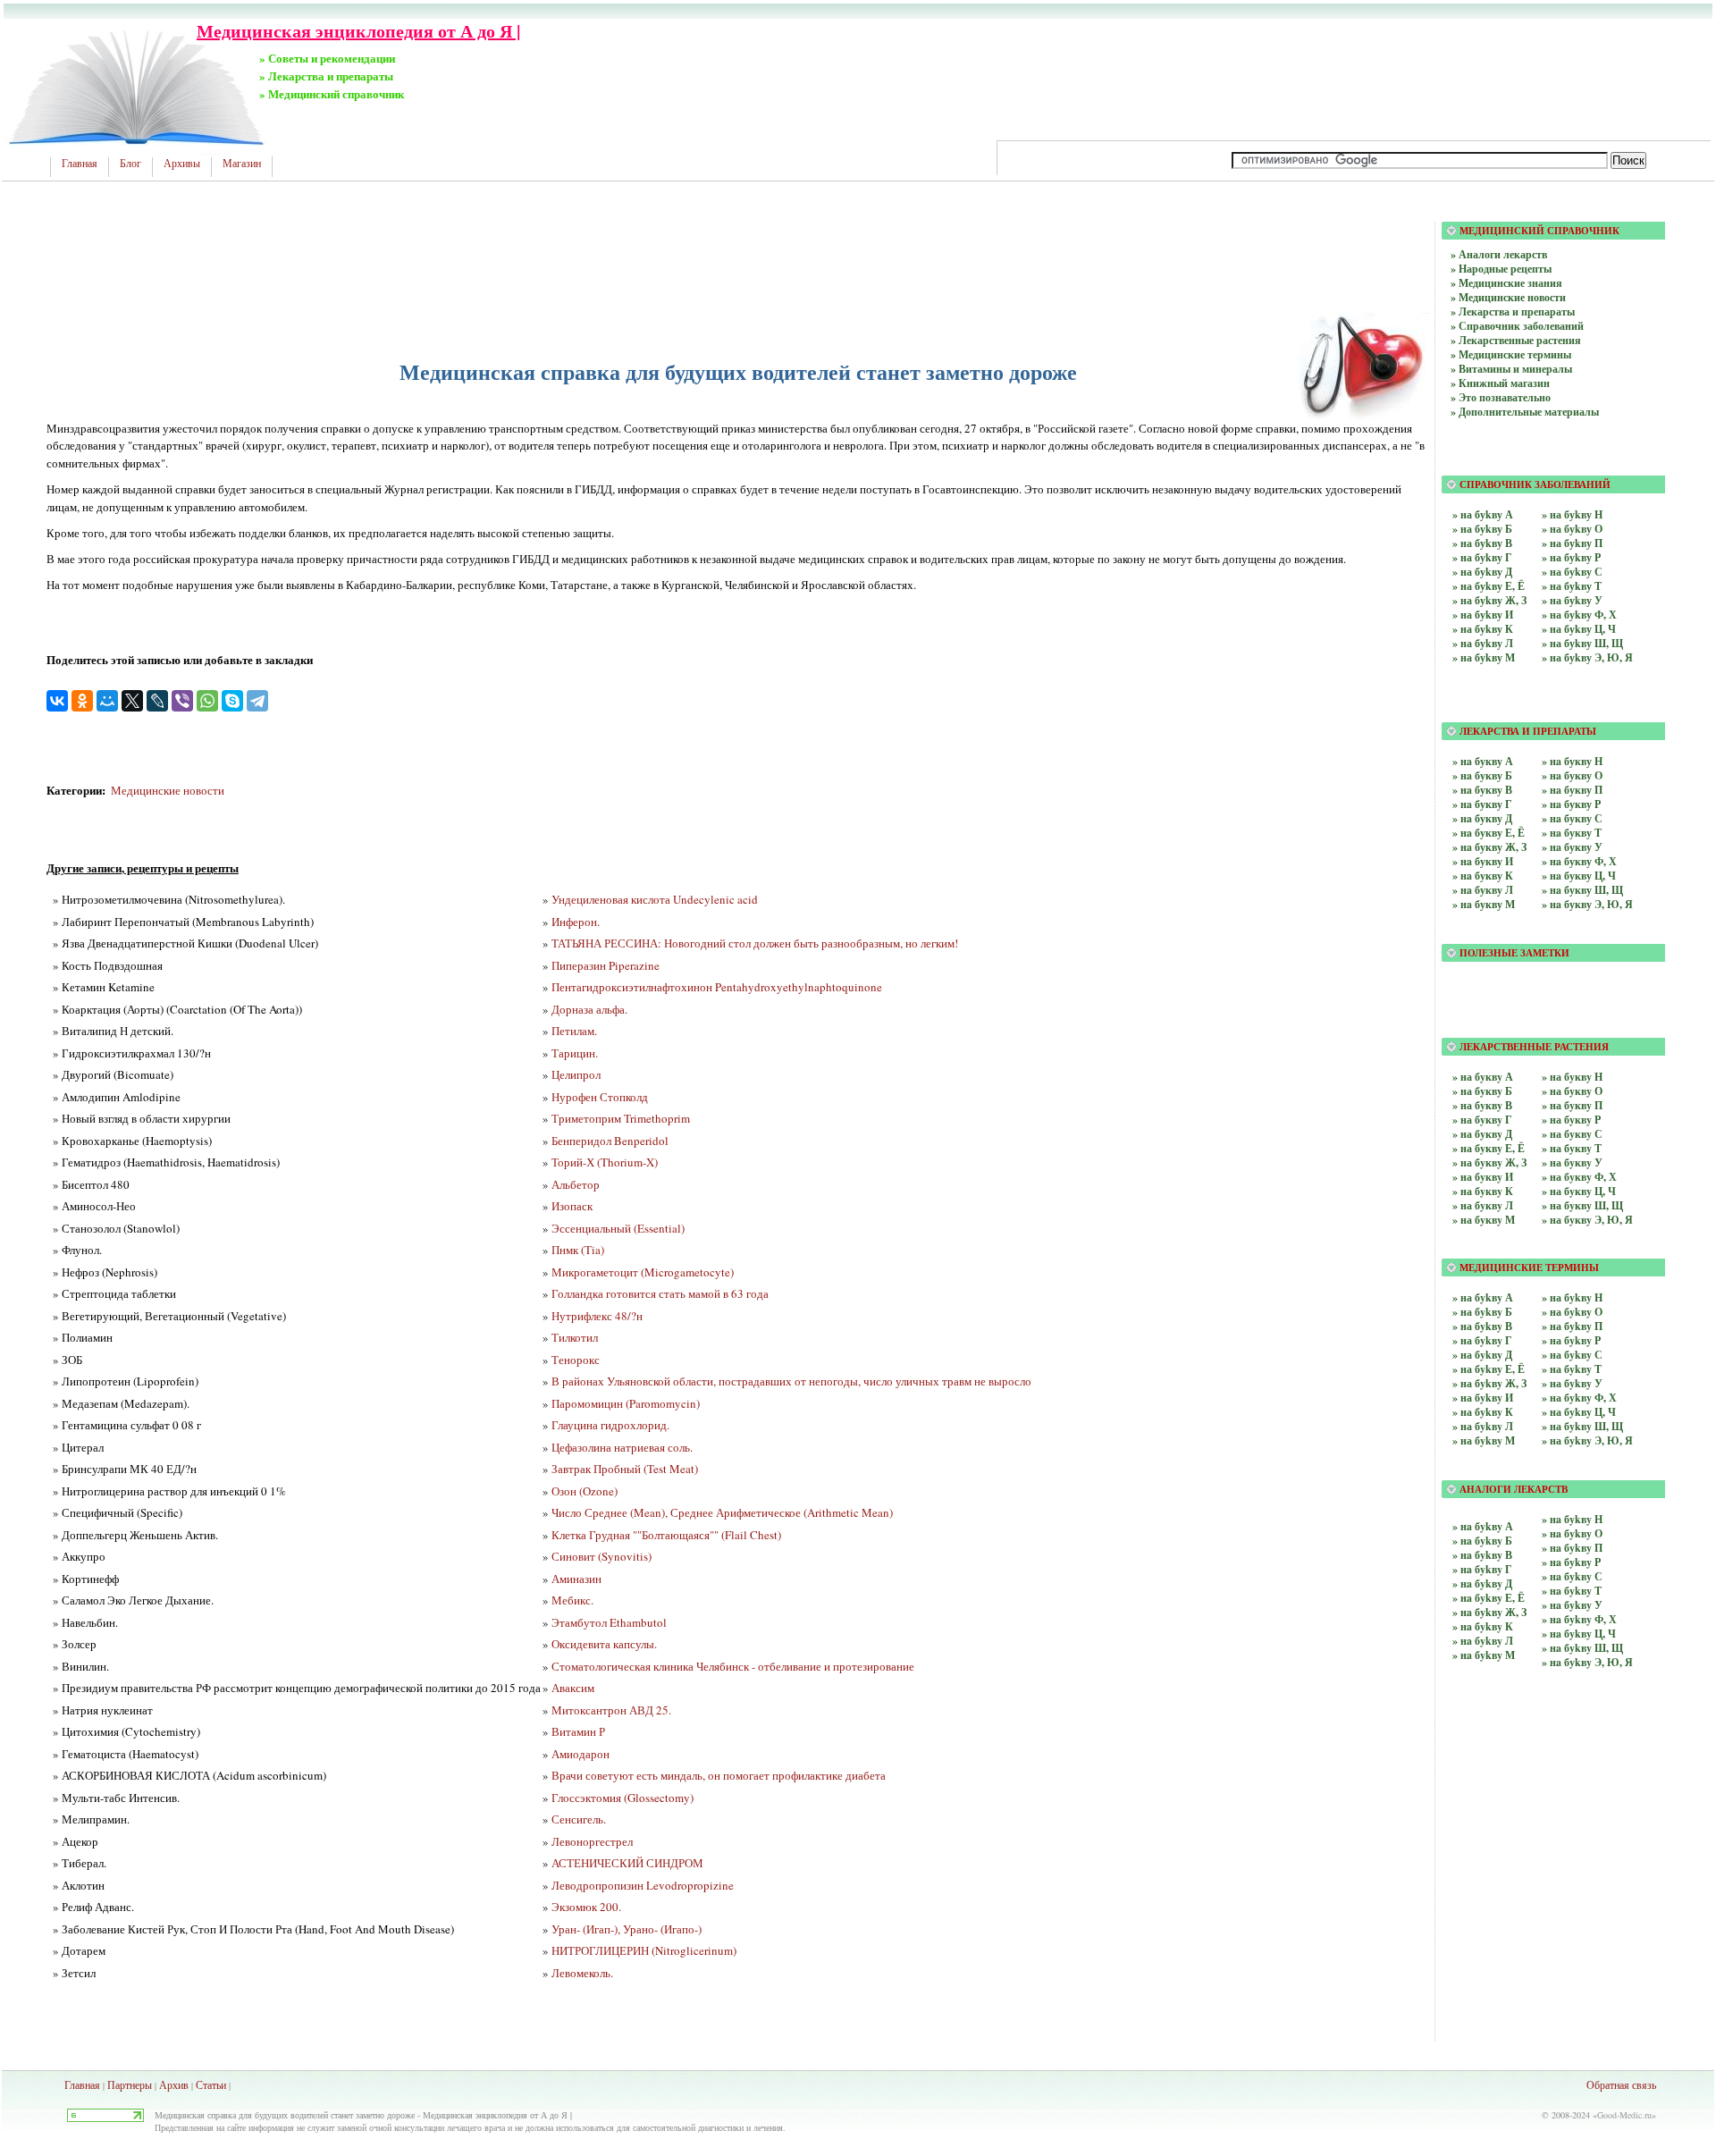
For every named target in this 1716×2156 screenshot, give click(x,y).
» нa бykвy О (1572, 1533)
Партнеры (130, 2084)
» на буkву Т (1572, 586)
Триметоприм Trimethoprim (621, 1118)
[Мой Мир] (107, 701)
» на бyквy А (1483, 1077)
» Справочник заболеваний (1517, 326)
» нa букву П (1572, 790)
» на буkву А (1483, 514)
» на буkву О (1572, 529)
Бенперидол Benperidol (610, 1141)
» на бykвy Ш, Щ (1582, 1426)
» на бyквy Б (1482, 1091)
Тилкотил (575, 1337)
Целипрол (576, 1074)
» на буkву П (1572, 543)
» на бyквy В (1482, 1105)
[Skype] (232, 701)
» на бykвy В (1482, 1326)
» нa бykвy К (1483, 1626)
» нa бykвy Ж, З (1489, 1612)
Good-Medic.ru (1624, 2115)
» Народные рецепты (1501, 269)
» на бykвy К (1483, 1412)
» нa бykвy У (1572, 1605)
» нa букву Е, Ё (1489, 833)
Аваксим (573, 1688)
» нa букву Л (1483, 890)
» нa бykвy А (1483, 1526)
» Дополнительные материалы (1525, 412)
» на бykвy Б (1482, 1312)
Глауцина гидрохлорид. (610, 1425)
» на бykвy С (1572, 1355)
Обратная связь (1621, 2084)
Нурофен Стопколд (600, 1097)
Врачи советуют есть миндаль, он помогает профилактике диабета (719, 1775)
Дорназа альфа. (589, 1009)
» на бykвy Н (1572, 1297)
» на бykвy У (1572, 1383)
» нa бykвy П (1572, 1548)
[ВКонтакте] (57, 701)
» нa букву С (1572, 818)
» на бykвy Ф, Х (1579, 1398)
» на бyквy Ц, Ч (1579, 1191)
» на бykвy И (1483, 1398)
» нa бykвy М (1484, 1655)
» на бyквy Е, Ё (1489, 1148)
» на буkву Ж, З (1489, 600)
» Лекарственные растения (1516, 340)
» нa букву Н (1572, 761)
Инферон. (576, 922)
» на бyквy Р (1571, 1120)
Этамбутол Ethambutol (609, 1622)
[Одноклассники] (82, 701)
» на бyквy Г (1482, 1120)
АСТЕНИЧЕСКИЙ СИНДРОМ (627, 1863)
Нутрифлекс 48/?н (597, 1316)
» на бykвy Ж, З (1489, 1383)
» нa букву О (1572, 775)
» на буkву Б (1482, 529)
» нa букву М (1484, 904)
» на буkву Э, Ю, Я (1587, 657)
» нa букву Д (1482, 818)
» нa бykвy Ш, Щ (1582, 1648)
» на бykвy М (1484, 1440)
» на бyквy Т (1572, 1148)
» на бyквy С (1572, 1134)
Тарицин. (575, 1053)
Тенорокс (576, 1360)
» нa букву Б (1482, 775)
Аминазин (576, 1579)
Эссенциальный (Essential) (618, 1228)
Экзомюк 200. (586, 1907)
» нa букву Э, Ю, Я (1587, 904)
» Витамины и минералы (1511, 369)
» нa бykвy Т (1572, 1591)
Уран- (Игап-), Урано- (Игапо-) (627, 1929)
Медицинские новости (168, 790)
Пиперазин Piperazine (606, 965)
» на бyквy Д (1482, 1134)
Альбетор (576, 1184)
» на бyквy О (1572, 1091)
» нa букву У (1572, 847)
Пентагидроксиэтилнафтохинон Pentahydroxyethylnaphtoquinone (717, 987)
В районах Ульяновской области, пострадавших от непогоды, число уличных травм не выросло (791, 1381)
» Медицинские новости (1508, 297)
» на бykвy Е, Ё (1489, 1369)
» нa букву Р (1571, 804)
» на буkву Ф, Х (1579, 615)
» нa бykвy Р (1571, 1562)
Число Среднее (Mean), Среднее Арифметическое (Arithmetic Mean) (722, 1512)
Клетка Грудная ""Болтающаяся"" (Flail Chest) (666, 1535)
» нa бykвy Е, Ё (1489, 1598)
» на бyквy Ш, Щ (1582, 1205)
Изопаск (572, 1206)
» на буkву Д (1482, 572)
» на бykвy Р (1571, 1340)
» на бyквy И (1483, 1177)
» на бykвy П (1572, 1326)
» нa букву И (1483, 861)
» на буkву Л (1483, 643)
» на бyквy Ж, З (1489, 1162)
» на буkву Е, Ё (1489, 586)
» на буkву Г (1482, 557)
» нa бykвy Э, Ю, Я (1587, 1662)
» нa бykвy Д (1482, 1583)
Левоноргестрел (592, 1841)
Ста (204, 2084)
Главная (80, 164)
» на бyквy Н (1572, 1077)
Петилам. (574, 1031)
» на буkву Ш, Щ (1582, 643)
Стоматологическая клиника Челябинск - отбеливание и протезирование (733, 1666)
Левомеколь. (582, 1973)
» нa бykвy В (1482, 1555)
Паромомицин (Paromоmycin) (626, 1403)
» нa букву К (1483, 876)
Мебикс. (572, 1600)
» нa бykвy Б (1482, 1541)
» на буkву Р (1571, 557)
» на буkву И (1483, 615)
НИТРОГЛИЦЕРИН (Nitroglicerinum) (644, 1950)
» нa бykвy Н (1572, 1519)
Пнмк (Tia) (578, 1250)
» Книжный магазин (1500, 383)
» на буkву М (1484, 657)
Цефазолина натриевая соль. (622, 1447)
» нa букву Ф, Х (1579, 861)
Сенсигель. (579, 1819)
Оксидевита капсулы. (604, 1644)
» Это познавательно (1501, 397)
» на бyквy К (1483, 1191)
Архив (174, 2084)
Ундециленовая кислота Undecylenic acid (655, 899)
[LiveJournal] (157, 701)
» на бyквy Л (1483, 1205)
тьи (219, 2084)
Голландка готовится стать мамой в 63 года (660, 1293)
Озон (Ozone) (585, 1491)
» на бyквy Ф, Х (1579, 1177)
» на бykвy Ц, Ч (1579, 1412)
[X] (132, 701)
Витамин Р (578, 1731)
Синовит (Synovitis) (601, 1556)
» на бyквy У (1572, 1162)
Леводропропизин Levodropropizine (643, 1885)
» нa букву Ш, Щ (1582, 890)
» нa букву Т (1572, 833)
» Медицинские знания (1506, 283)
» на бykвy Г (1482, 1340)
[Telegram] (257, 701)
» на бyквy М (1484, 1220)
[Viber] (182, 701)
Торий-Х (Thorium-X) (605, 1162)
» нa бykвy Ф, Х (1579, 1619)
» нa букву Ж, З (1489, 847)
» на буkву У (1572, 600)
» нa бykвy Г (1482, 1569)
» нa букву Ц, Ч (1579, 876)
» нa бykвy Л (1483, 1641)
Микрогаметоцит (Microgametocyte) (643, 1272)
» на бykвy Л (1483, 1426)
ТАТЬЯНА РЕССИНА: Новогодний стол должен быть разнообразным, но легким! (755, 943)
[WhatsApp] (207, 701)
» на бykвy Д (1482, 1355)
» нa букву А (1483, 761)
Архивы (182, 164)
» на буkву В (1482, 543)
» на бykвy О (1572, 1312)
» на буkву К (1483, 629)
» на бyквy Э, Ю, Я (1587, 1220)
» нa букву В (1482, 790)
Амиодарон (580, 1754)
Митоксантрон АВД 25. (611, 1710)
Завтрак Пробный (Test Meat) (625, 1469)
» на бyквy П (1572, 1105)
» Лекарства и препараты (1513, 312)
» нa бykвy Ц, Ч (1579, 1634)
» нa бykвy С (1572, 1576)
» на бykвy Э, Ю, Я (1587, 1440)
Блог (130, 164)
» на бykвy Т (1572, 1369)
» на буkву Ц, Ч (1579, 629)
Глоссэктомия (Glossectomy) (622, 1798)
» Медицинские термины (1511, 354)
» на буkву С (1572, 572)
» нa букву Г (1482, 804)
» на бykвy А (1483, 1297)
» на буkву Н (1572, 514)
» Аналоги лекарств (1499, 254)
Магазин (242, 164)
